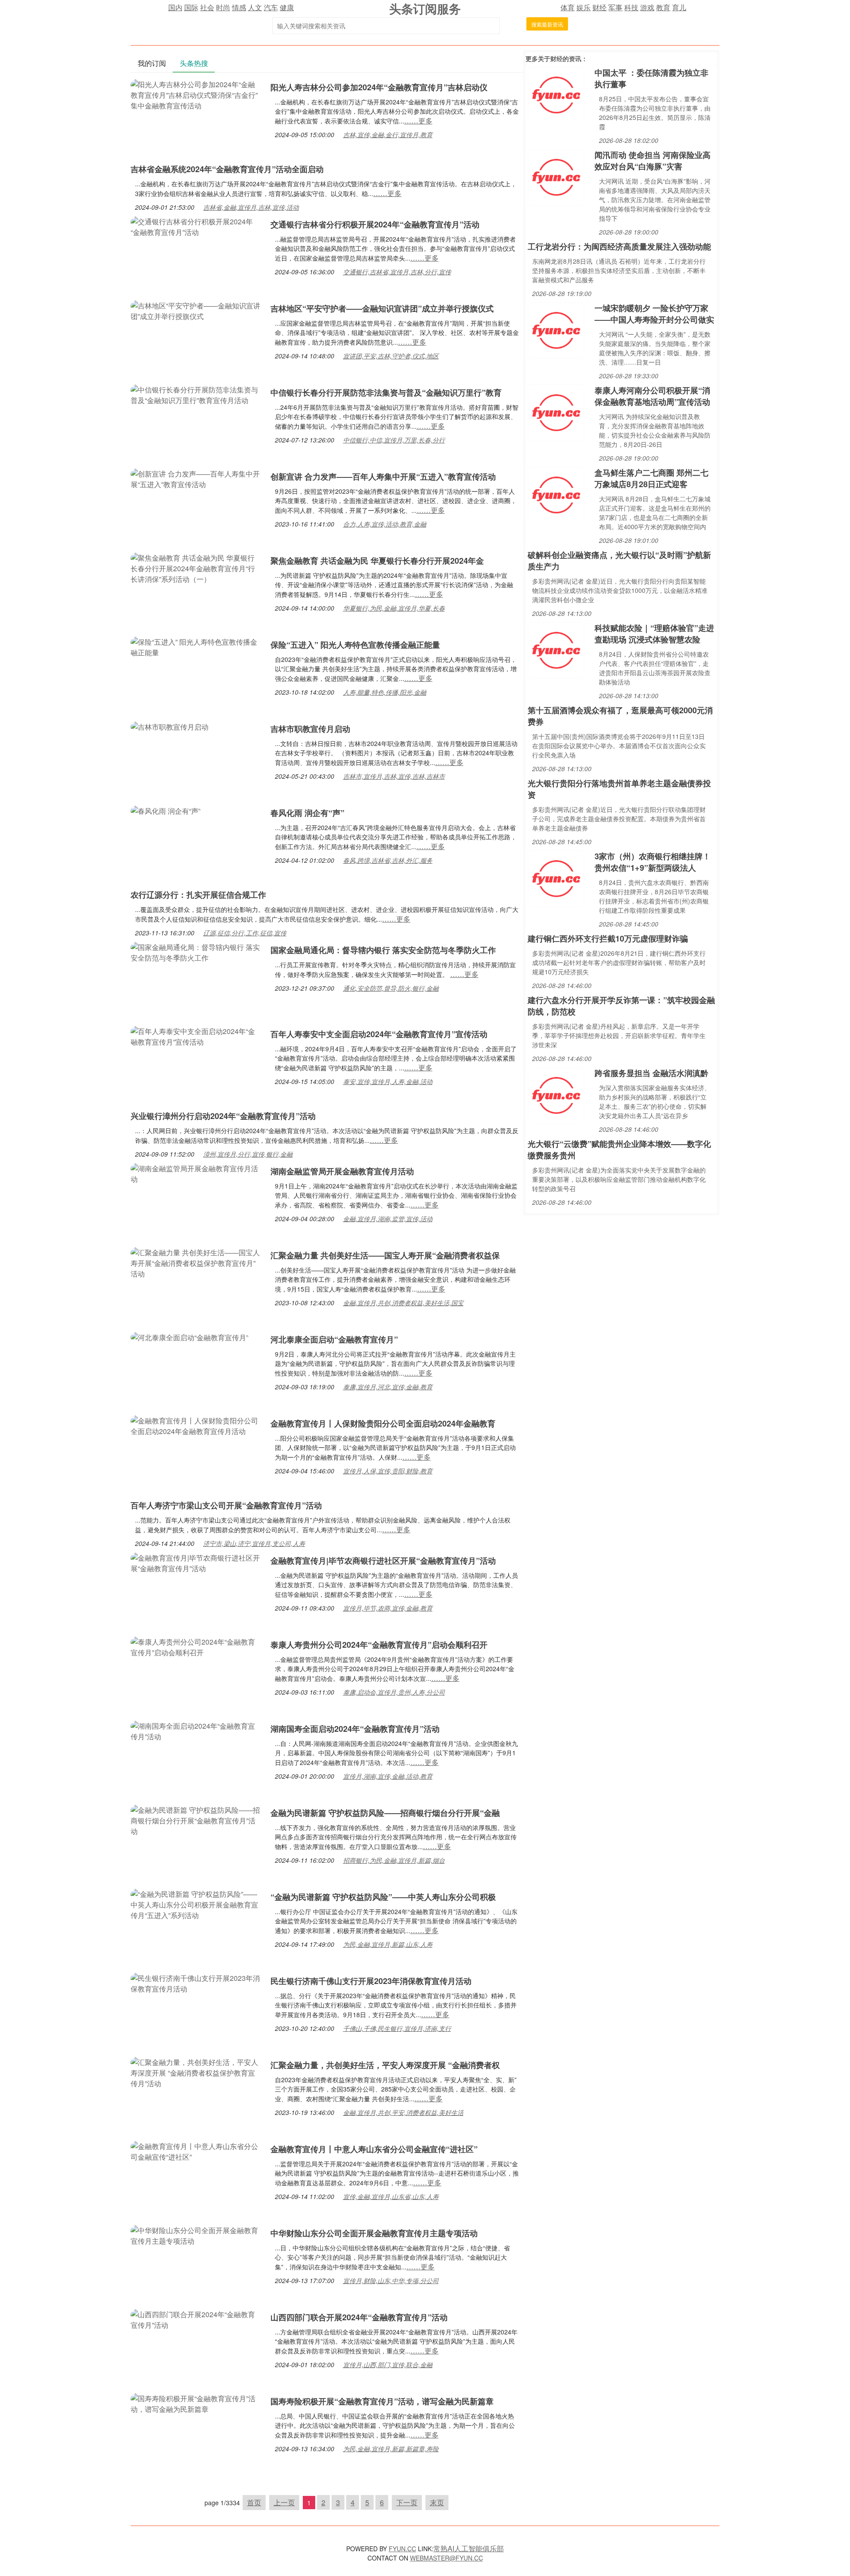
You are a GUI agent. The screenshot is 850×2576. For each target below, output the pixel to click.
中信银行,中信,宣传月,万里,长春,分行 (394, 440)
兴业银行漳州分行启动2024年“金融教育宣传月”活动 (223, 1116)
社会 (207, 7)
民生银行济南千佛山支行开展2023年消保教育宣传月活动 (371, 1981)
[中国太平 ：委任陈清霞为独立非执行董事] (556, 94)
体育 (568, 7)
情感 (239, 7)
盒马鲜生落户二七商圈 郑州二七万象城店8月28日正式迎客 (651, 478)
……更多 (418, 121)
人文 (255, 7)
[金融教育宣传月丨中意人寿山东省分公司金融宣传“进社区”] (196, 2151)
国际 (191, 7)
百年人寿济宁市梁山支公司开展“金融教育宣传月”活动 (226, 1505)
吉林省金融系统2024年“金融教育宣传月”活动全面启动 (227, 169)
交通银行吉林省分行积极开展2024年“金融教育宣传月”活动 (375, 224)
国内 (175, 7)
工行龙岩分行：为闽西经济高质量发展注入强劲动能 (619, 246)
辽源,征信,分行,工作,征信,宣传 (245, 933)
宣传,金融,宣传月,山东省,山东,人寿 (391, 2196)
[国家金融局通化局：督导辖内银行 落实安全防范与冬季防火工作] (196, 952)
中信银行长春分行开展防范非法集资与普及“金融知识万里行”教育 (386, 392)
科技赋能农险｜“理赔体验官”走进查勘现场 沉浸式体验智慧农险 (654, 634)
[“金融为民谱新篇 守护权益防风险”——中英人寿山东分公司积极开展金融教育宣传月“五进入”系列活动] (196, 1904)
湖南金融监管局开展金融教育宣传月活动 (342, 1171)
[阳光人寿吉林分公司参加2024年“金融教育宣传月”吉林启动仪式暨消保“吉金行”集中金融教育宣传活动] (196, 94)
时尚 (223, 7)
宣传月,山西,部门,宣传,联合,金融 (388, 2365)
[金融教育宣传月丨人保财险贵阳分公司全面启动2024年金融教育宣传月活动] (196, 1425)
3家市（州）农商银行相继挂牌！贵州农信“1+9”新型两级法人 (653, 862)
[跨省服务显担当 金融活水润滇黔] (556, 1094)
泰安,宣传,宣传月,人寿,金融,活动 (388, 1081)
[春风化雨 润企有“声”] (166, 810)
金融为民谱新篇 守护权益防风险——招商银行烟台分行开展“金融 (385, 1813)
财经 (599, 7)
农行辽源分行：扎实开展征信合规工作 (198, 895)
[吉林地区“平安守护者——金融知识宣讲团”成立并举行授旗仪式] (196, 310)
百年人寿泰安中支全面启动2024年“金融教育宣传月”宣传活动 (379, 1034)
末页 (437, 2502)
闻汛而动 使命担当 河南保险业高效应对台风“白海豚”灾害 (653, 161)
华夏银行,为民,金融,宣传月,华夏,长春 (394, 608)
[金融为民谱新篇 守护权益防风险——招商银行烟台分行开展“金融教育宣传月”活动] (196, 1820)
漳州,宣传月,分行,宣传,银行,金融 (248, 1154)
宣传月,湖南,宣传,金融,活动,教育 (388, 1776)
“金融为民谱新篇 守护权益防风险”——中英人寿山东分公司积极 (383, 1897)
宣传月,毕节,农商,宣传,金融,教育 (388, 1608)
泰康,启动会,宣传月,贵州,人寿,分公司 (394, 1692)
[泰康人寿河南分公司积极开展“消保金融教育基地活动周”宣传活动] (556, 412)
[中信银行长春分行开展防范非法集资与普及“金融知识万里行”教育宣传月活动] (196, 394)
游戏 (647, 7)
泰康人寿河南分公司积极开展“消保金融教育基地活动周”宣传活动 (652, 396)
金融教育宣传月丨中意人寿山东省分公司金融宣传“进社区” (374, 2149)
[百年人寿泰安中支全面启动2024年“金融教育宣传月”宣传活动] (196, 1036)
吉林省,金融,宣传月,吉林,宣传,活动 (251, 207)
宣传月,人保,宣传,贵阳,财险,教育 (388, 1471)
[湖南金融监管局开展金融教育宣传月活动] (196, 1173)
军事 (615, 7)
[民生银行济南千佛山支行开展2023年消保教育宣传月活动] (196, 1982)
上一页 (284, 2502)
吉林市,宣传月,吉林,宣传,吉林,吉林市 (394, 776)
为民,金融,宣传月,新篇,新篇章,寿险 (391, 2449)
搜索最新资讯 (547, 24)
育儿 (679, 7)
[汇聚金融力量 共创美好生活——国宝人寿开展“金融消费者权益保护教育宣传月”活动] (196, 1262)
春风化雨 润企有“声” (307, 813)
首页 (254, 2502)
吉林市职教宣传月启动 (310, 729)
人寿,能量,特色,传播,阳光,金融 (385, 692)
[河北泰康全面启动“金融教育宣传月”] (189, 1336)
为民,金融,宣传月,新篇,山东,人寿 (388, 1944)
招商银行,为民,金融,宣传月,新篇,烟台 (394, 1860)
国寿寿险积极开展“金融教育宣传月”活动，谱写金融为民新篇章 (382, 2401)
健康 (287, 7)
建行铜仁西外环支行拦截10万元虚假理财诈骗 (608, 938)
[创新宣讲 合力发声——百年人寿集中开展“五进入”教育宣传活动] (196, 478)
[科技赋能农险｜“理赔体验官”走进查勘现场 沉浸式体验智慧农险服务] (556, 649)
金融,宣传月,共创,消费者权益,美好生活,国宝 (403, 1303)
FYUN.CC (402, 2549)
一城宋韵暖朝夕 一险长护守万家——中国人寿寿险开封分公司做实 (654, 314)
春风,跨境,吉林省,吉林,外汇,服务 (388, 860)
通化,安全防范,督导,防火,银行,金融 (391, 988)
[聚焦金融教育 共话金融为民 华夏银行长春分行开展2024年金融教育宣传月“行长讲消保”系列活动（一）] (196, 567)
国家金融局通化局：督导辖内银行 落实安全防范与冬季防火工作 (383, 950)
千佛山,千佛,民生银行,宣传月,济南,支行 (397, 2028)
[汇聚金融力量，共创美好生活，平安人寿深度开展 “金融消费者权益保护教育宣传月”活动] (196, 2072)
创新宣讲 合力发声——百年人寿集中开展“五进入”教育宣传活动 (383, 477)
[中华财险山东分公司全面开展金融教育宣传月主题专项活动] (196, 2235)
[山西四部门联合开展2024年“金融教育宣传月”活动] (196, 2319)
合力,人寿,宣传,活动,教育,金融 (385, 524)
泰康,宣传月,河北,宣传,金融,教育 (388, 1387)
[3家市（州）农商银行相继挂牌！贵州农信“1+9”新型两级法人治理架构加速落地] (556, 878)
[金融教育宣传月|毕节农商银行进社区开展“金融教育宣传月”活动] (196, 1562)
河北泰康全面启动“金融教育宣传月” (334, 1339)
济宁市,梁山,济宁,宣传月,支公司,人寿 (254, 1543)
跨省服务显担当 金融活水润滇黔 (651, 1073)
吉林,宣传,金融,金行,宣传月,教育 (388, 135)
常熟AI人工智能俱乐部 (469, 2548)
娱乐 (583, 7)
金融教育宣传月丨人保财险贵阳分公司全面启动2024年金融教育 (383, 1423)
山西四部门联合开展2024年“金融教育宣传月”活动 (359, 2317)
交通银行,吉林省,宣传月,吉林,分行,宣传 (397, 272)
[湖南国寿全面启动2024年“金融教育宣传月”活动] (196, 1730)
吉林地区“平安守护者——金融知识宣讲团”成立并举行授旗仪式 (382, 308)
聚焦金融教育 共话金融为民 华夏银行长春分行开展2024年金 (377, 561)
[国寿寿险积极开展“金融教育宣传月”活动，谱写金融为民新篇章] (196, 2403)
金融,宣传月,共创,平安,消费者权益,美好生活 (403, 2112)
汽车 (271, 7)
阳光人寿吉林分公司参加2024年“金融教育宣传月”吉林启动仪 (379, 87)
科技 (631, 7)
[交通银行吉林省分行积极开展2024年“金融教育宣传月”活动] (196, 226)
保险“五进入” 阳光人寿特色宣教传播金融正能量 (355, 645)
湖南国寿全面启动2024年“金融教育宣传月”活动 (355, 1729)
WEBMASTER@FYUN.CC (446, 2558)
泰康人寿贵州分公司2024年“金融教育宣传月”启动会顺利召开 (379, 1645)
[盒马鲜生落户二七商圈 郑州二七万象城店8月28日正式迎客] (556, 494)
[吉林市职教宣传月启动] (170, 726)
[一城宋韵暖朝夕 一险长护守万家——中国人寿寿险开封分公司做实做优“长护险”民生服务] (556, 329)
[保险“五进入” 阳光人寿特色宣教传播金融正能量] (196, 646)
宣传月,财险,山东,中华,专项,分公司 (391, 2280)
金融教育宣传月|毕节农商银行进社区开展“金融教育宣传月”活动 (383, 1561)
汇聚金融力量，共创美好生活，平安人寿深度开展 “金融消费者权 (385, 2065)
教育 (663, 7)
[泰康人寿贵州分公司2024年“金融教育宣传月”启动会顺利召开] (196, 1646)
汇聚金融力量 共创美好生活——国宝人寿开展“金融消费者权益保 (385, 1255)
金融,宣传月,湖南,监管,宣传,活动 (388, 1219)
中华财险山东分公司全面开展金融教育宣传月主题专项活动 (374, 2233)
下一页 (407, 2502)
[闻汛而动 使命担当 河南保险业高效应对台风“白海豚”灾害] (556, 176)
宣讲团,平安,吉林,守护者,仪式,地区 (391, 356)
